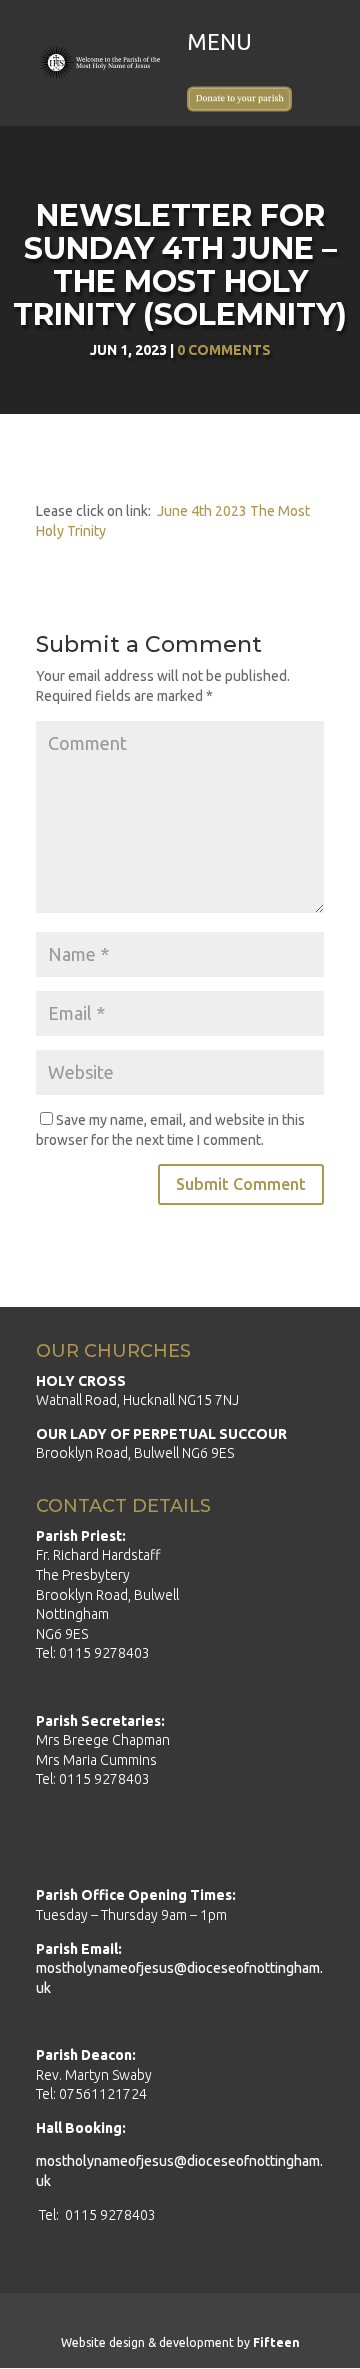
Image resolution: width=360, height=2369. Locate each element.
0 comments (224, 350)
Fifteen (276, 2342)
